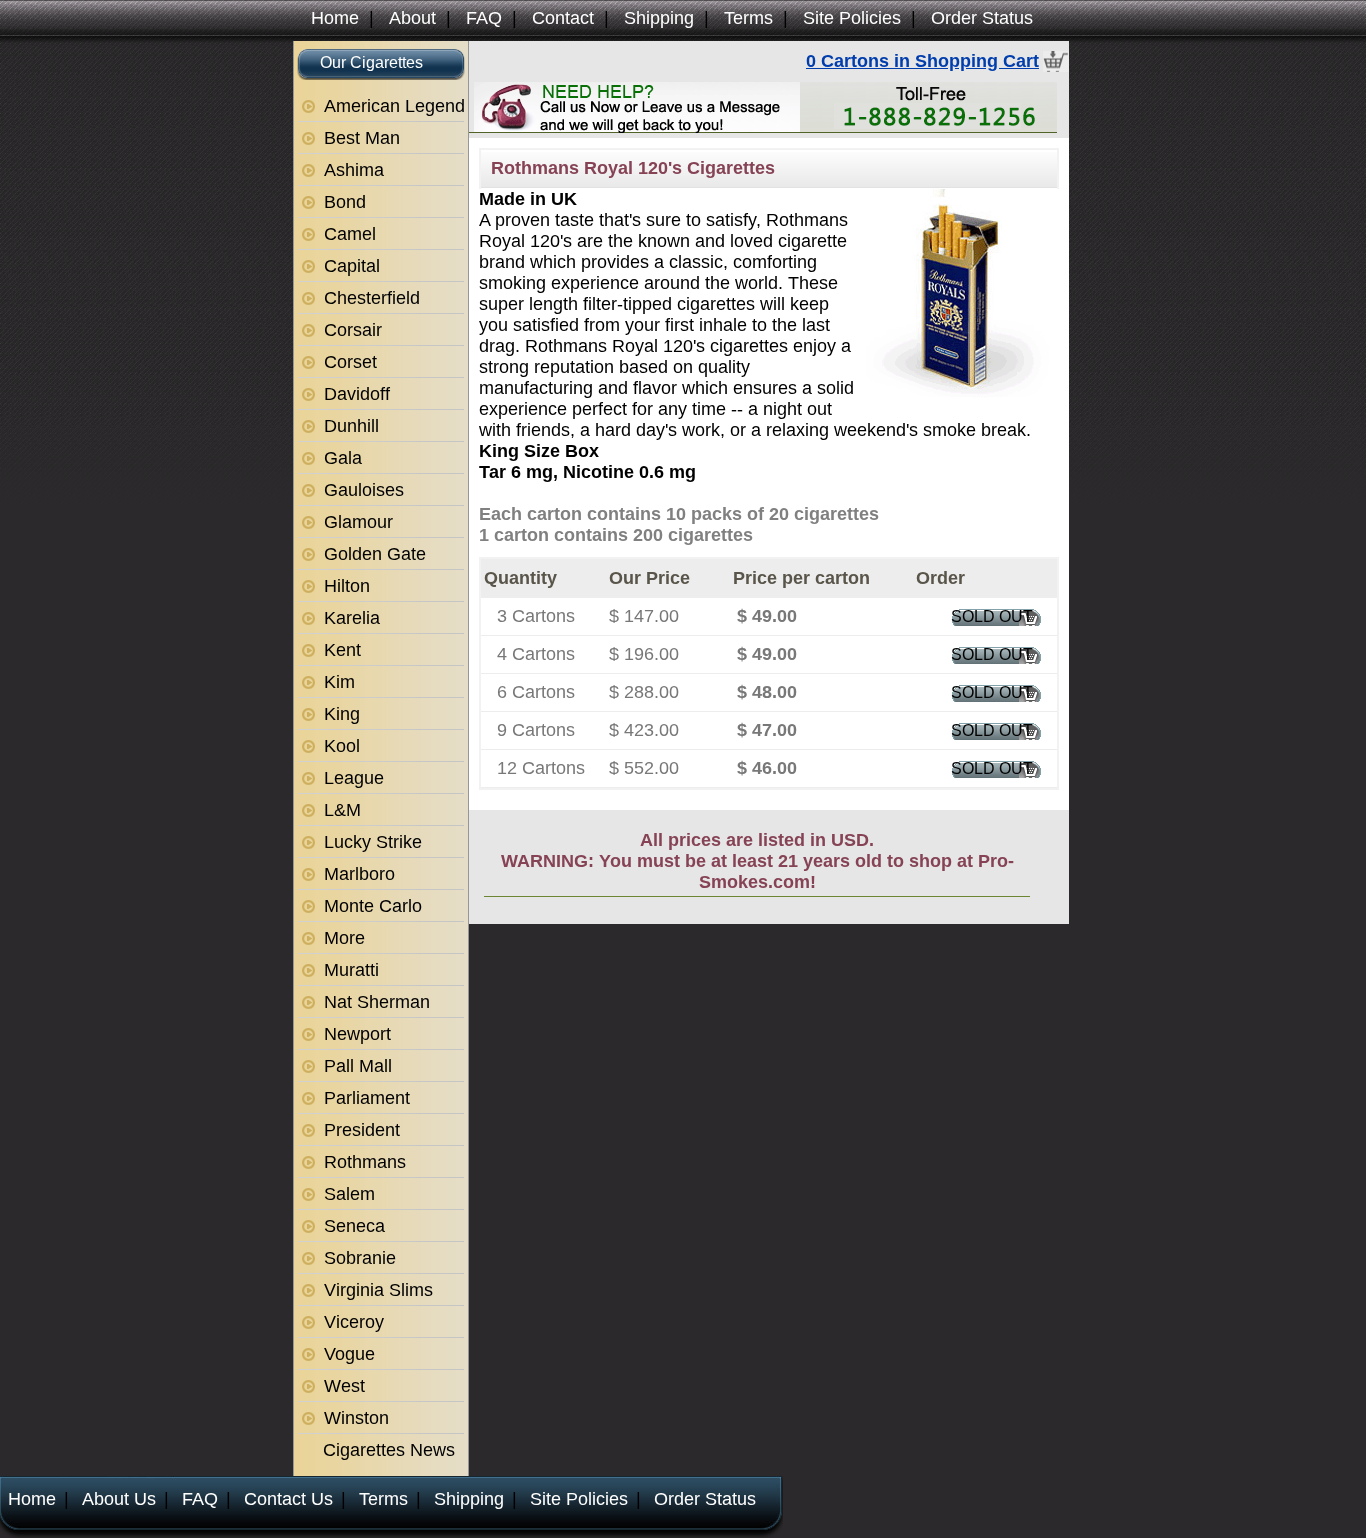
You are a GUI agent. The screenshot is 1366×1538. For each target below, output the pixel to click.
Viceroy (354, 1322)
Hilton (347, 586)
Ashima (354, 170)
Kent (342, 650)
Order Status (982, 18)
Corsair (353, 330)
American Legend (394, 106)
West (344, 1386)
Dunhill (351, 426)
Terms (748, 18)
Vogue (349, 1354)
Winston (356, 1418)
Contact (563, 18)
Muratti (351, 970)
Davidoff (357, 394)
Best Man (362, 138)
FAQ (484, 18)
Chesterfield (372, 298)
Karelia (352, 618)
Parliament (367, 1098)
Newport (357, 1034)
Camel (350, 234)
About (412, 18)
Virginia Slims (378, 1290)
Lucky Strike (373, 842)
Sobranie (360, 1258)
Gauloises (364, 490)
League (354, 778)
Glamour (358, 522)
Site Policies (852, 18)
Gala (343, 458)
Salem (349, 1194)
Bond (345, 202)
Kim (339, 682)
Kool (342, 746)
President (362, 1130)
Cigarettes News (389, 1450)
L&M (342, 810)
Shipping (659, 18)
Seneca (354, 1226)
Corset (350, 362)
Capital (352, 266)
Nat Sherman (377, 1002)
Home (335, 18)
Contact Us (288, 1499)
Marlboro (359, 874)
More (344, 938)
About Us (119, 1499)
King (342, 714)
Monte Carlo (373, 906)
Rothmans (365, 1162)
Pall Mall (358, 1066)
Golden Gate (375, 554)
